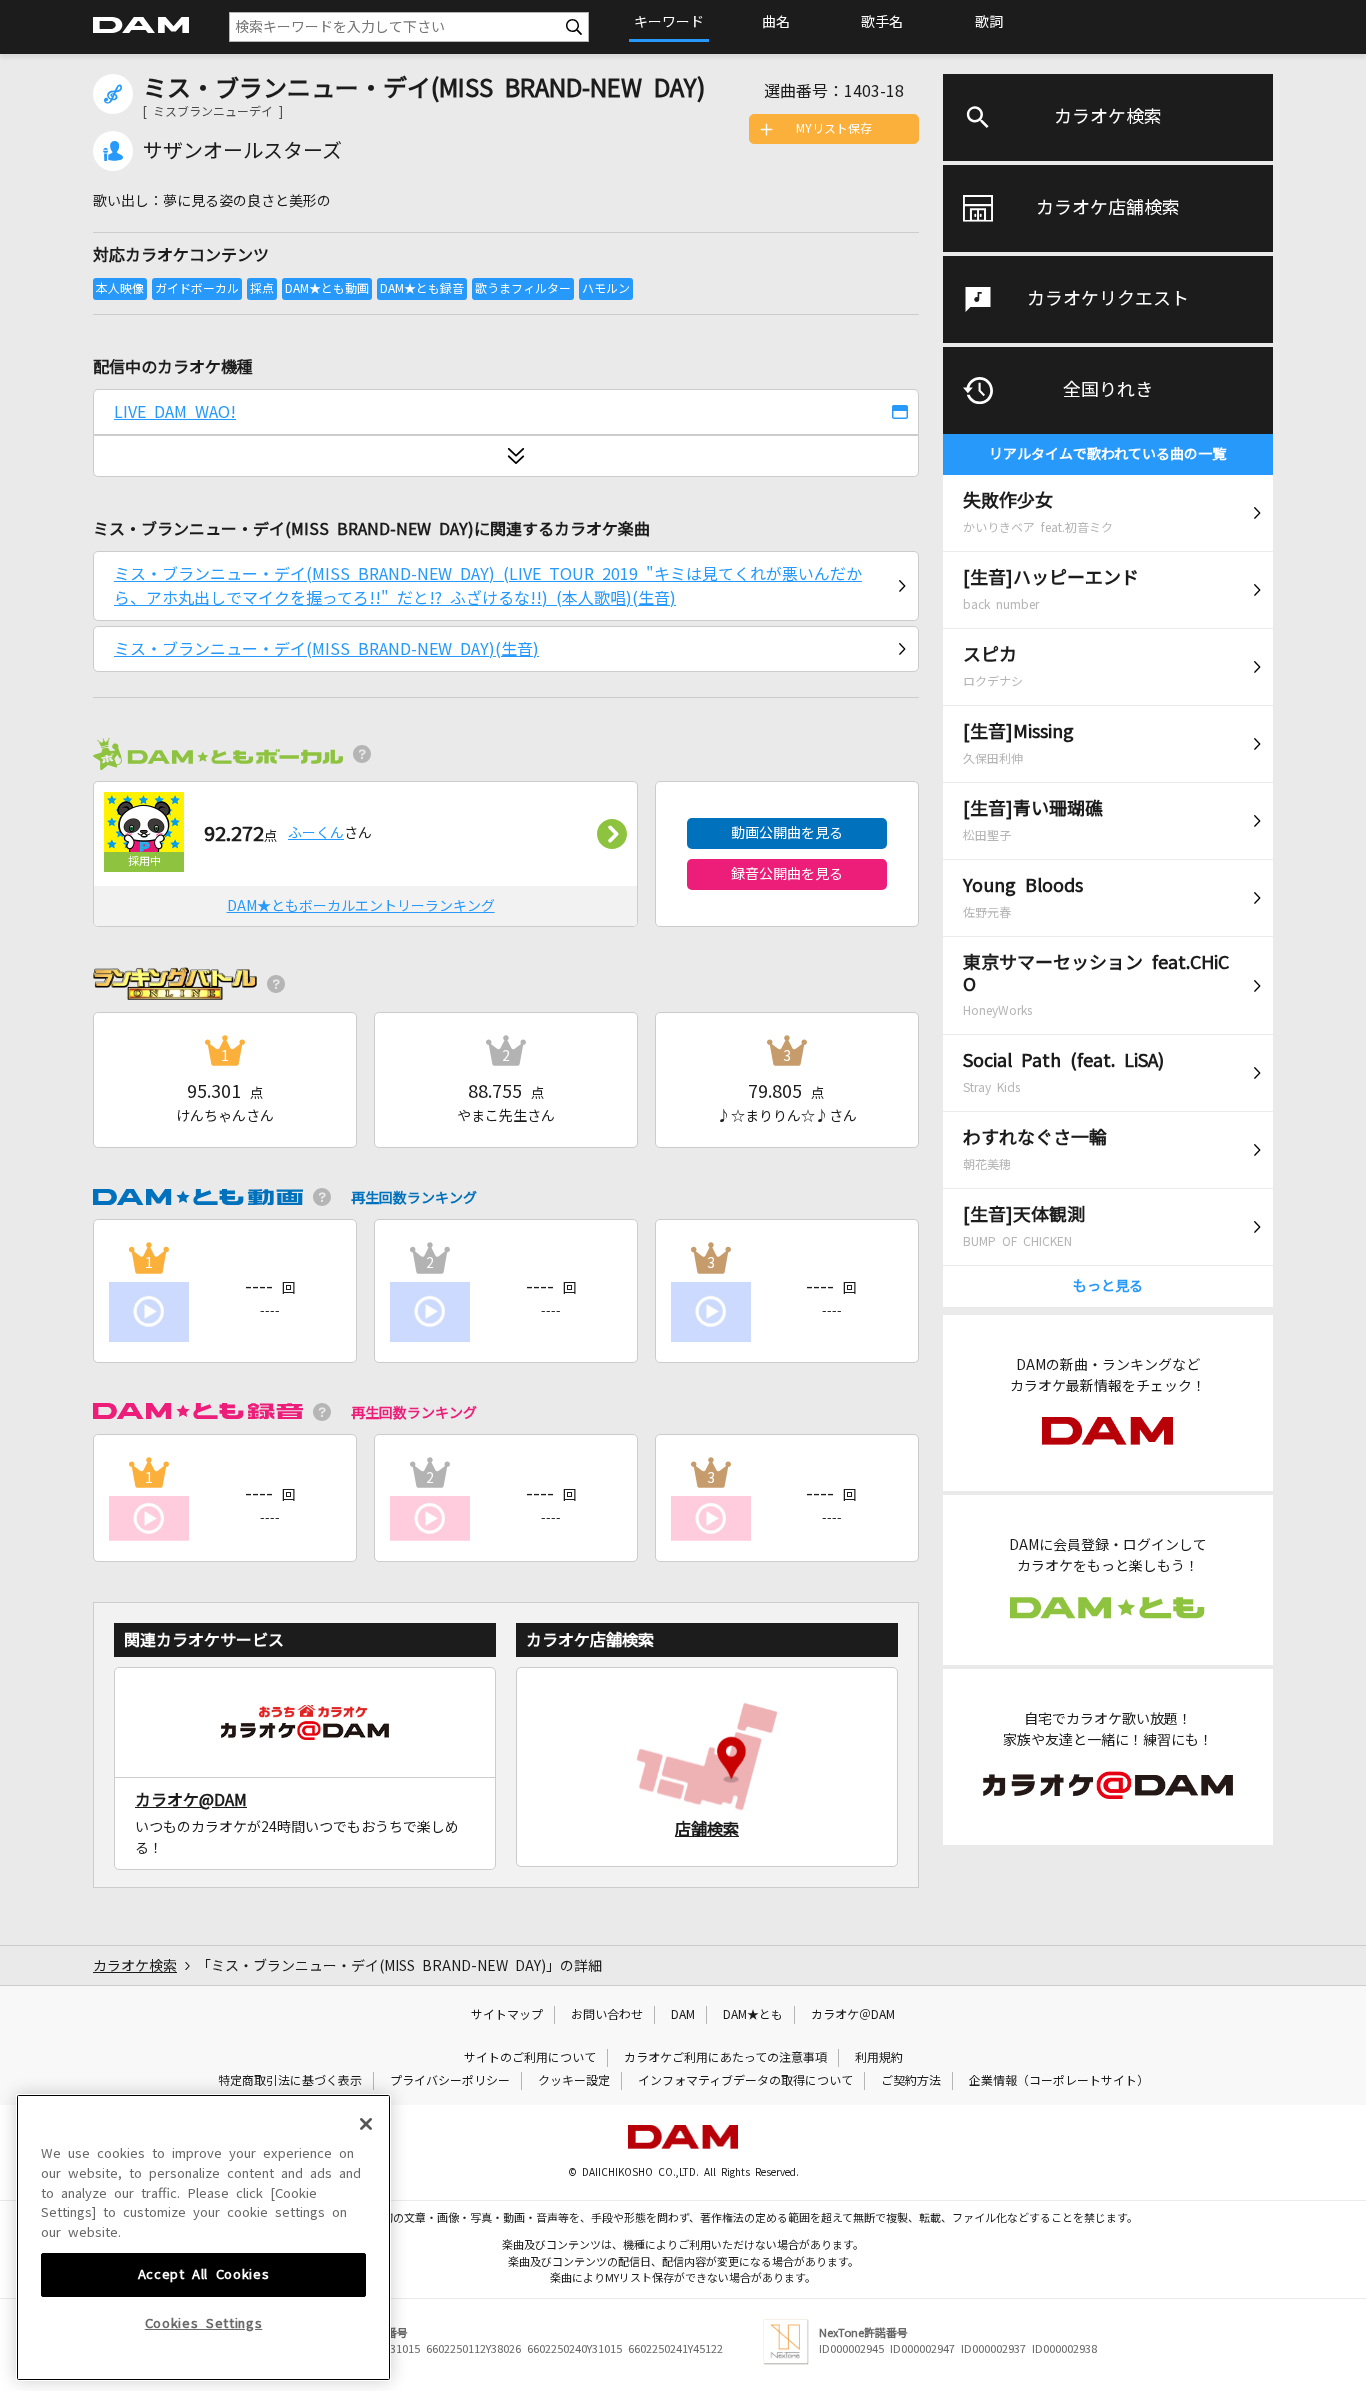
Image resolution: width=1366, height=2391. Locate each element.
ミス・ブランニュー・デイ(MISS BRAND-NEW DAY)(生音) (326, 649)
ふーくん (316, 833)
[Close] (366, 2124)
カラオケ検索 (1108, 117)
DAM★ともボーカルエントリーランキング (361, 906)
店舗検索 (707, 1829)
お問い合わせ (607, 2015)
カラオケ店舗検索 (1108, 208)
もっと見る (1108, 1286)
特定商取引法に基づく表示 (290, 2081)
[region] (203, 2237)
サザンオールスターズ (242, 151)
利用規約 (879, 2058)
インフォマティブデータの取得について (745, 2081)
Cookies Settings (204, 2323)
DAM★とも (753, 2015)
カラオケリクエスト (1108, 299)
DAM (683, 2015)
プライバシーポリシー (450, 2081)
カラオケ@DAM (191, 1800)
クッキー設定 (574, 2081)
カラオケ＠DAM (853, 2015)
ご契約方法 (911, 2081)
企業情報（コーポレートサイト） (1059, 2081)
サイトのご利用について (530, 2058)
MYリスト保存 (834, 129)
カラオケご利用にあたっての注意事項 (725, 2058)
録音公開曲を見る (787, 874)
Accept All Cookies (204, 2273)
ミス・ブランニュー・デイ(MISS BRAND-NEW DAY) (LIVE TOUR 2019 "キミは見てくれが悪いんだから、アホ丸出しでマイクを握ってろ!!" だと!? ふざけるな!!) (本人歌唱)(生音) (488, 586)
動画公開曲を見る (787, 833)
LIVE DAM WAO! (175, 412)
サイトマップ (507, 2015)
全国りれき (1108, 390)
